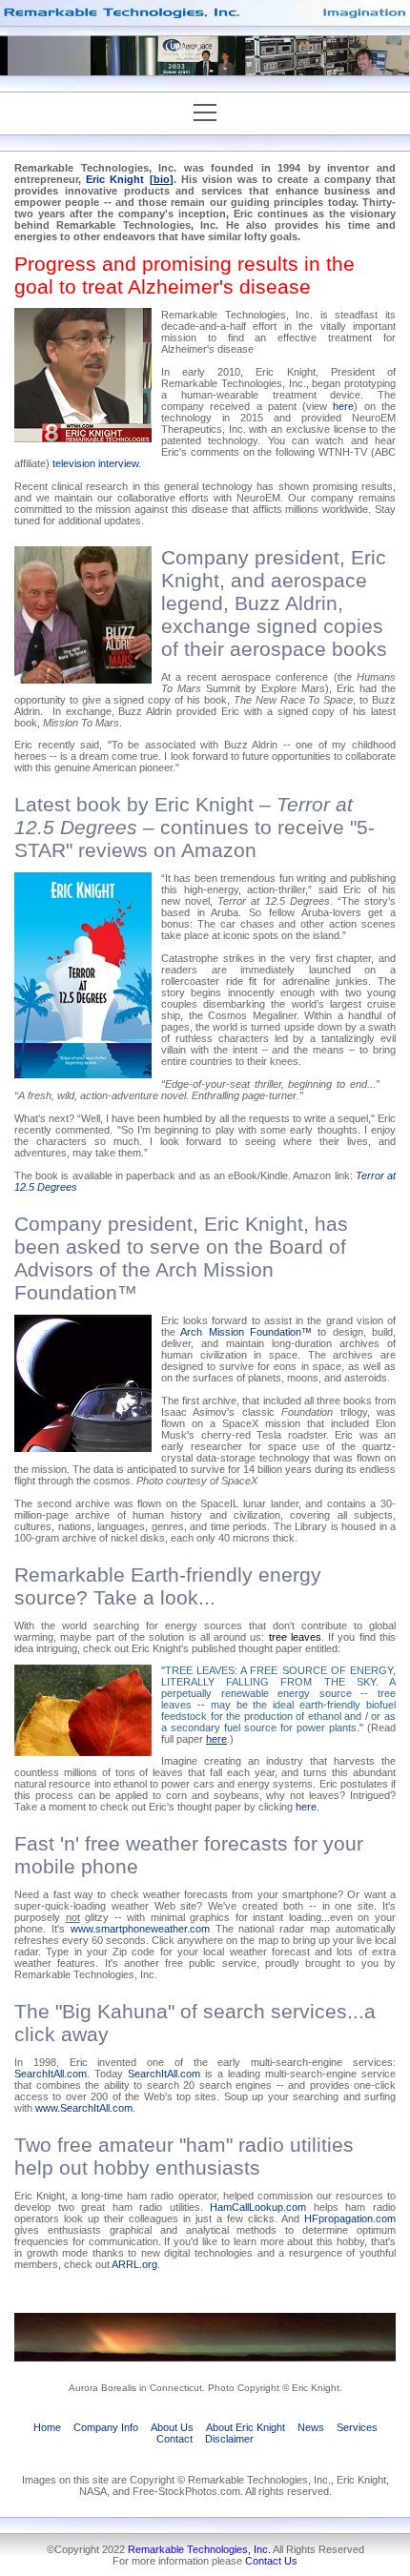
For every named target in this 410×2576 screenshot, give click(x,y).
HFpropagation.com (350, 2218)
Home (47, 2427)
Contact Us (271, 2561)
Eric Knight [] (129, 179)
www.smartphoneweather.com (140, 1929)
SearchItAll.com (51, 2074)
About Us (172, 2427)
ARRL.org (134, 2264)
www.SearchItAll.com (84, 2108)
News (311, 2427)
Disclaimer (229, 2439)
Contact (174, 2439)
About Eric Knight (246, 2427)
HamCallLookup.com (258, 2207)
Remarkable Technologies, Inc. (199, 2549)
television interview (95, 463)
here (343, 406)
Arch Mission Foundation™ (246, 1332)
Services (357, 2427)
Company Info (106, 2427)
